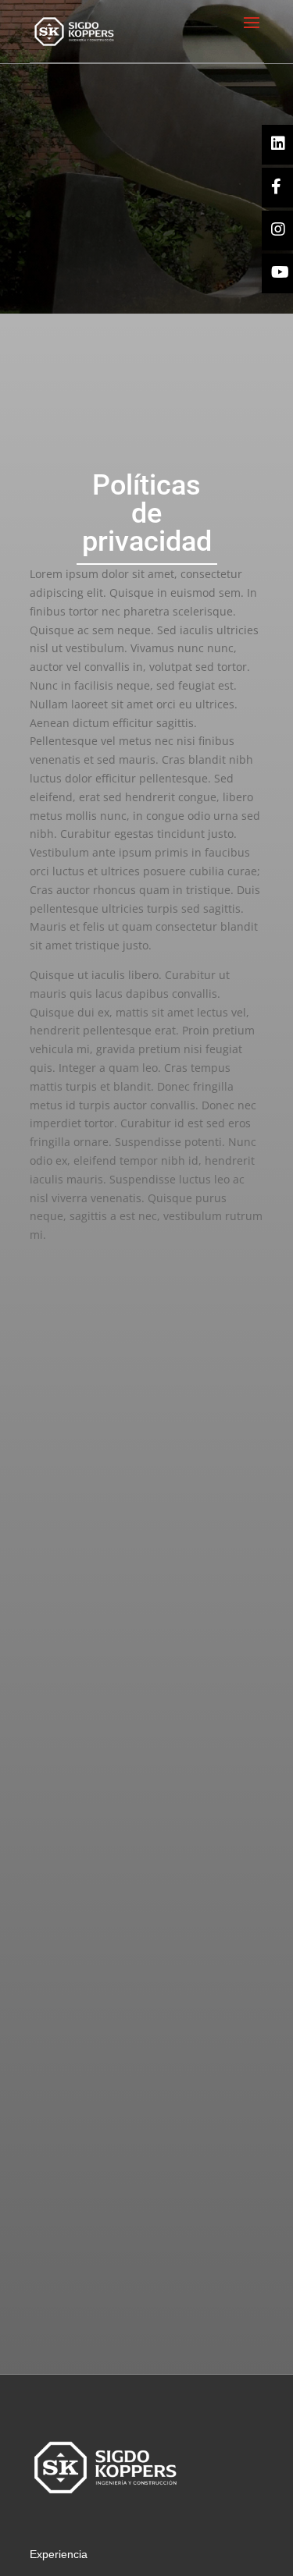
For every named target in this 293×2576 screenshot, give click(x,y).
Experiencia (59, 2554)
